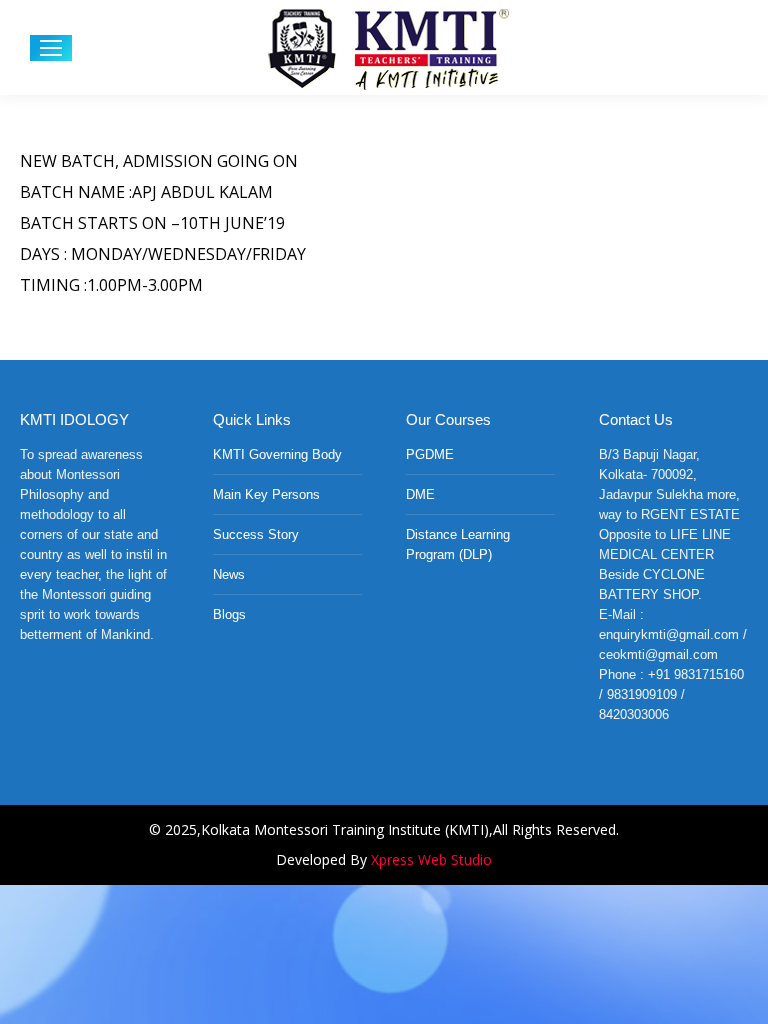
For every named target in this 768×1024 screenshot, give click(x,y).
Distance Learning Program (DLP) (458, 544)
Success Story (256, 534)
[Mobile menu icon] (51, 48)
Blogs (229, 614)
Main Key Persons (266, 494)
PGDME (430, 454)
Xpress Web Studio (431, 859)
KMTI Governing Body (277, 454)
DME (420, 494)
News (229, 574)
